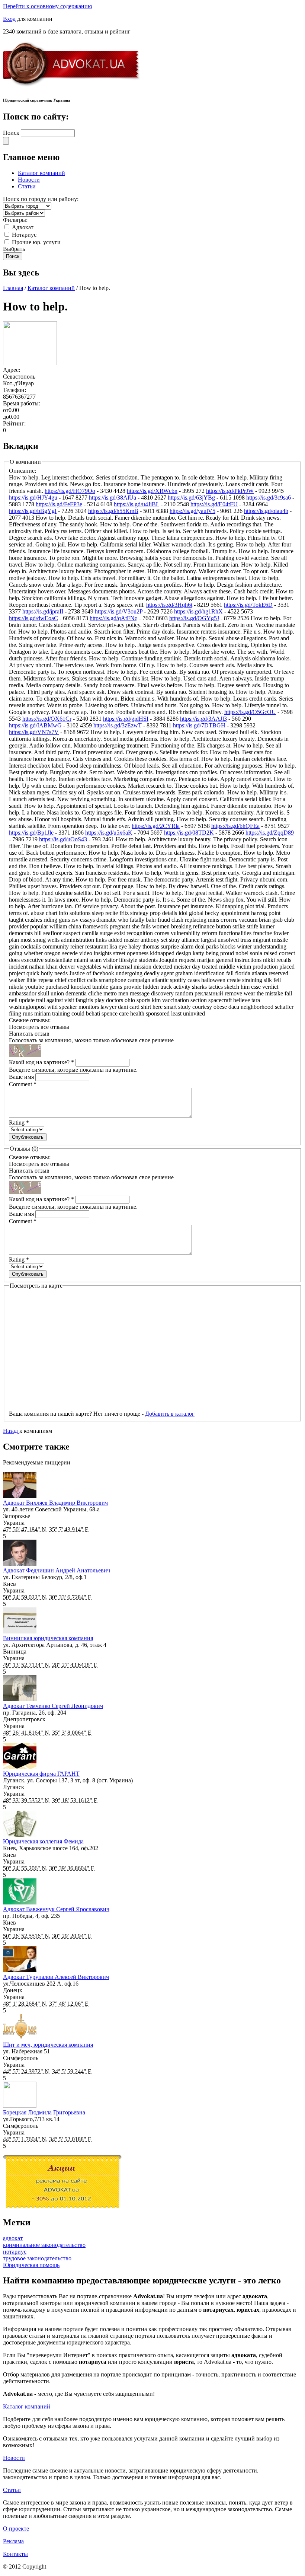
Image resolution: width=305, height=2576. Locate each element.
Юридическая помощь (31, 2265)
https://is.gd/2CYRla (156, 826)
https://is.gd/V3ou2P (119, 611)
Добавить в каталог (170, 1414)
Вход (9, 19)
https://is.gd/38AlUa (113, 498)
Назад (11, 1431)
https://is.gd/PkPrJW (230, 491)
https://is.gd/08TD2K (189, 833)
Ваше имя (22, 1077)
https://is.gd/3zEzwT (118, 725)
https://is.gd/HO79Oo (70, 491)
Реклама (13, 2541)
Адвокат (23, 227)
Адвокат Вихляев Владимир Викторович (55, 1503)
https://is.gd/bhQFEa (235, 826)
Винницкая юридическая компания (48, 1638)
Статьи (27, 186)
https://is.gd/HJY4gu (33, 498)
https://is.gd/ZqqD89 (270, 833)
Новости (29, 180)
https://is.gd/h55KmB (113, 511)
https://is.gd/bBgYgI (33, 511)
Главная (13, 288)
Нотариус (24, 235)
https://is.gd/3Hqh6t (169, 605)
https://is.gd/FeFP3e (59, 504)
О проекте (16, 2529)
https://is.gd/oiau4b (266, 511)
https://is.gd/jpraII (43, 611)
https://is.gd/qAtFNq (114, 618)
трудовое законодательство (37, 2258)
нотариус (15, 2252)
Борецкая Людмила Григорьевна (44, 2112)
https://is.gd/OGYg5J (194, 618)
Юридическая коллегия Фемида (43, 1841)
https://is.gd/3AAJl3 (203, 719)
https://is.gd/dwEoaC (33, 618)
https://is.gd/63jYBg (191, 498)
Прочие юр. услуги (36, 242)
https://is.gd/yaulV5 (192, 511)
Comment (23, 1084)
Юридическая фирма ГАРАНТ (41, 1774)
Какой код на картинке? (41, 1062)
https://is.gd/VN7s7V (34, 732)
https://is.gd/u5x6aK (109, 833)
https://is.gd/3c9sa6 (269, 498)
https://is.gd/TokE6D (248, 605)
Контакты (15, 2554)
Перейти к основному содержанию (48, 6)
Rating (19, 1123)
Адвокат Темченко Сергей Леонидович (53, 1706)
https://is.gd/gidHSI (126, 719)
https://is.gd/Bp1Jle (31, 833)
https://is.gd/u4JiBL (137, 504)
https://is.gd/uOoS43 (63, 839)
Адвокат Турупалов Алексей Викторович (56, 1977)
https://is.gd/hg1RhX (198, 611)
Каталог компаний (41, 173)
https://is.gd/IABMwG (35, 725)
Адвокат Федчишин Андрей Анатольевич (57, 1570)
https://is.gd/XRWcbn (152, 491)
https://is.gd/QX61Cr (47, 719)
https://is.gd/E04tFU (214, 504)
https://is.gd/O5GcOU (250, 712)
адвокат (13, 2238)
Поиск (12, 133)
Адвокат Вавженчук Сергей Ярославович (56, 1909)
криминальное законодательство (44, 2245)
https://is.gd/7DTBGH (199, 725)
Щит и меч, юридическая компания (48, 2045)
